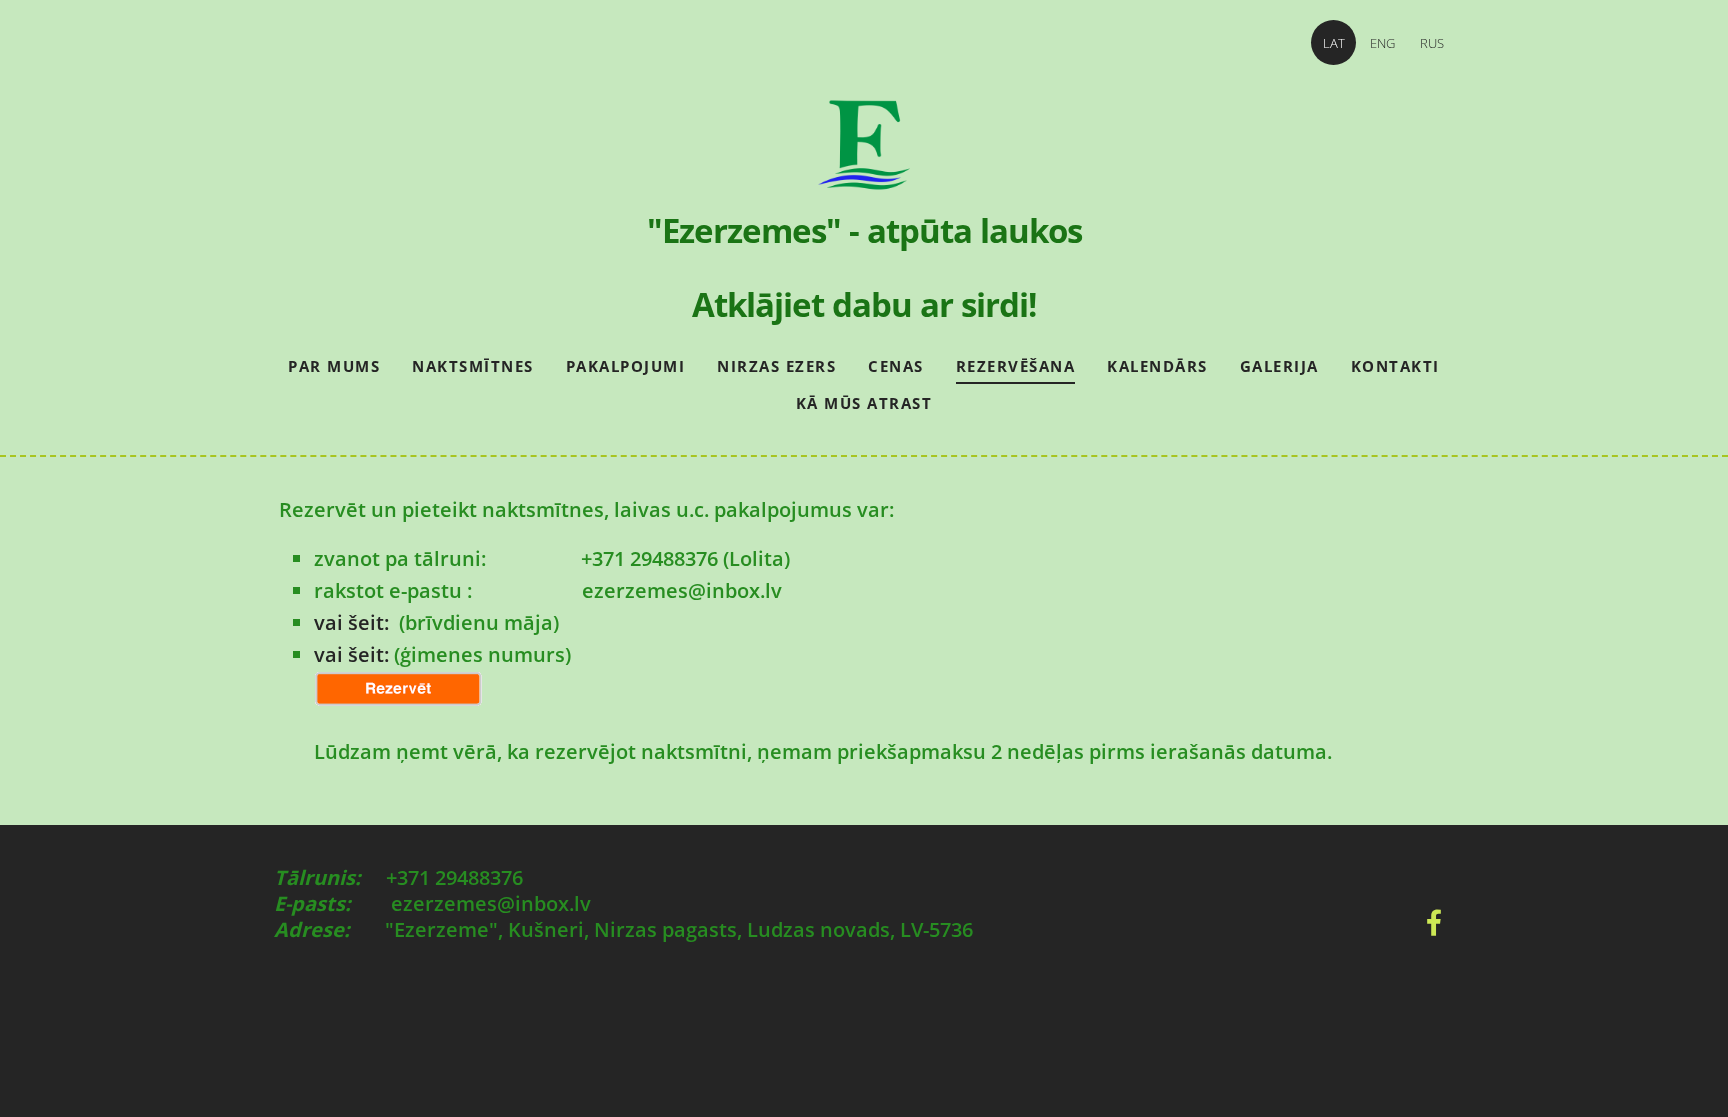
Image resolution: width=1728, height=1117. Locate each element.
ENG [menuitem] (1382, 43)
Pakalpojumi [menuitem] (626, 366)
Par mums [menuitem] (334, 366)
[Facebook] (1434, 922)
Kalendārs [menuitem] (1157, 366)
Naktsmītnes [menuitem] (473, 366)
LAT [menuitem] (1334, 43)
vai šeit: (354, 622)
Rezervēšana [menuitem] (1016, 366)
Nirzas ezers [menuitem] (776, 366)
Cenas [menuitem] (896, 366)
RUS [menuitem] (1432, 43)
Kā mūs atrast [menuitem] (864, 403)
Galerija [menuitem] (1279, 366)
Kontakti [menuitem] (1395, 366)
